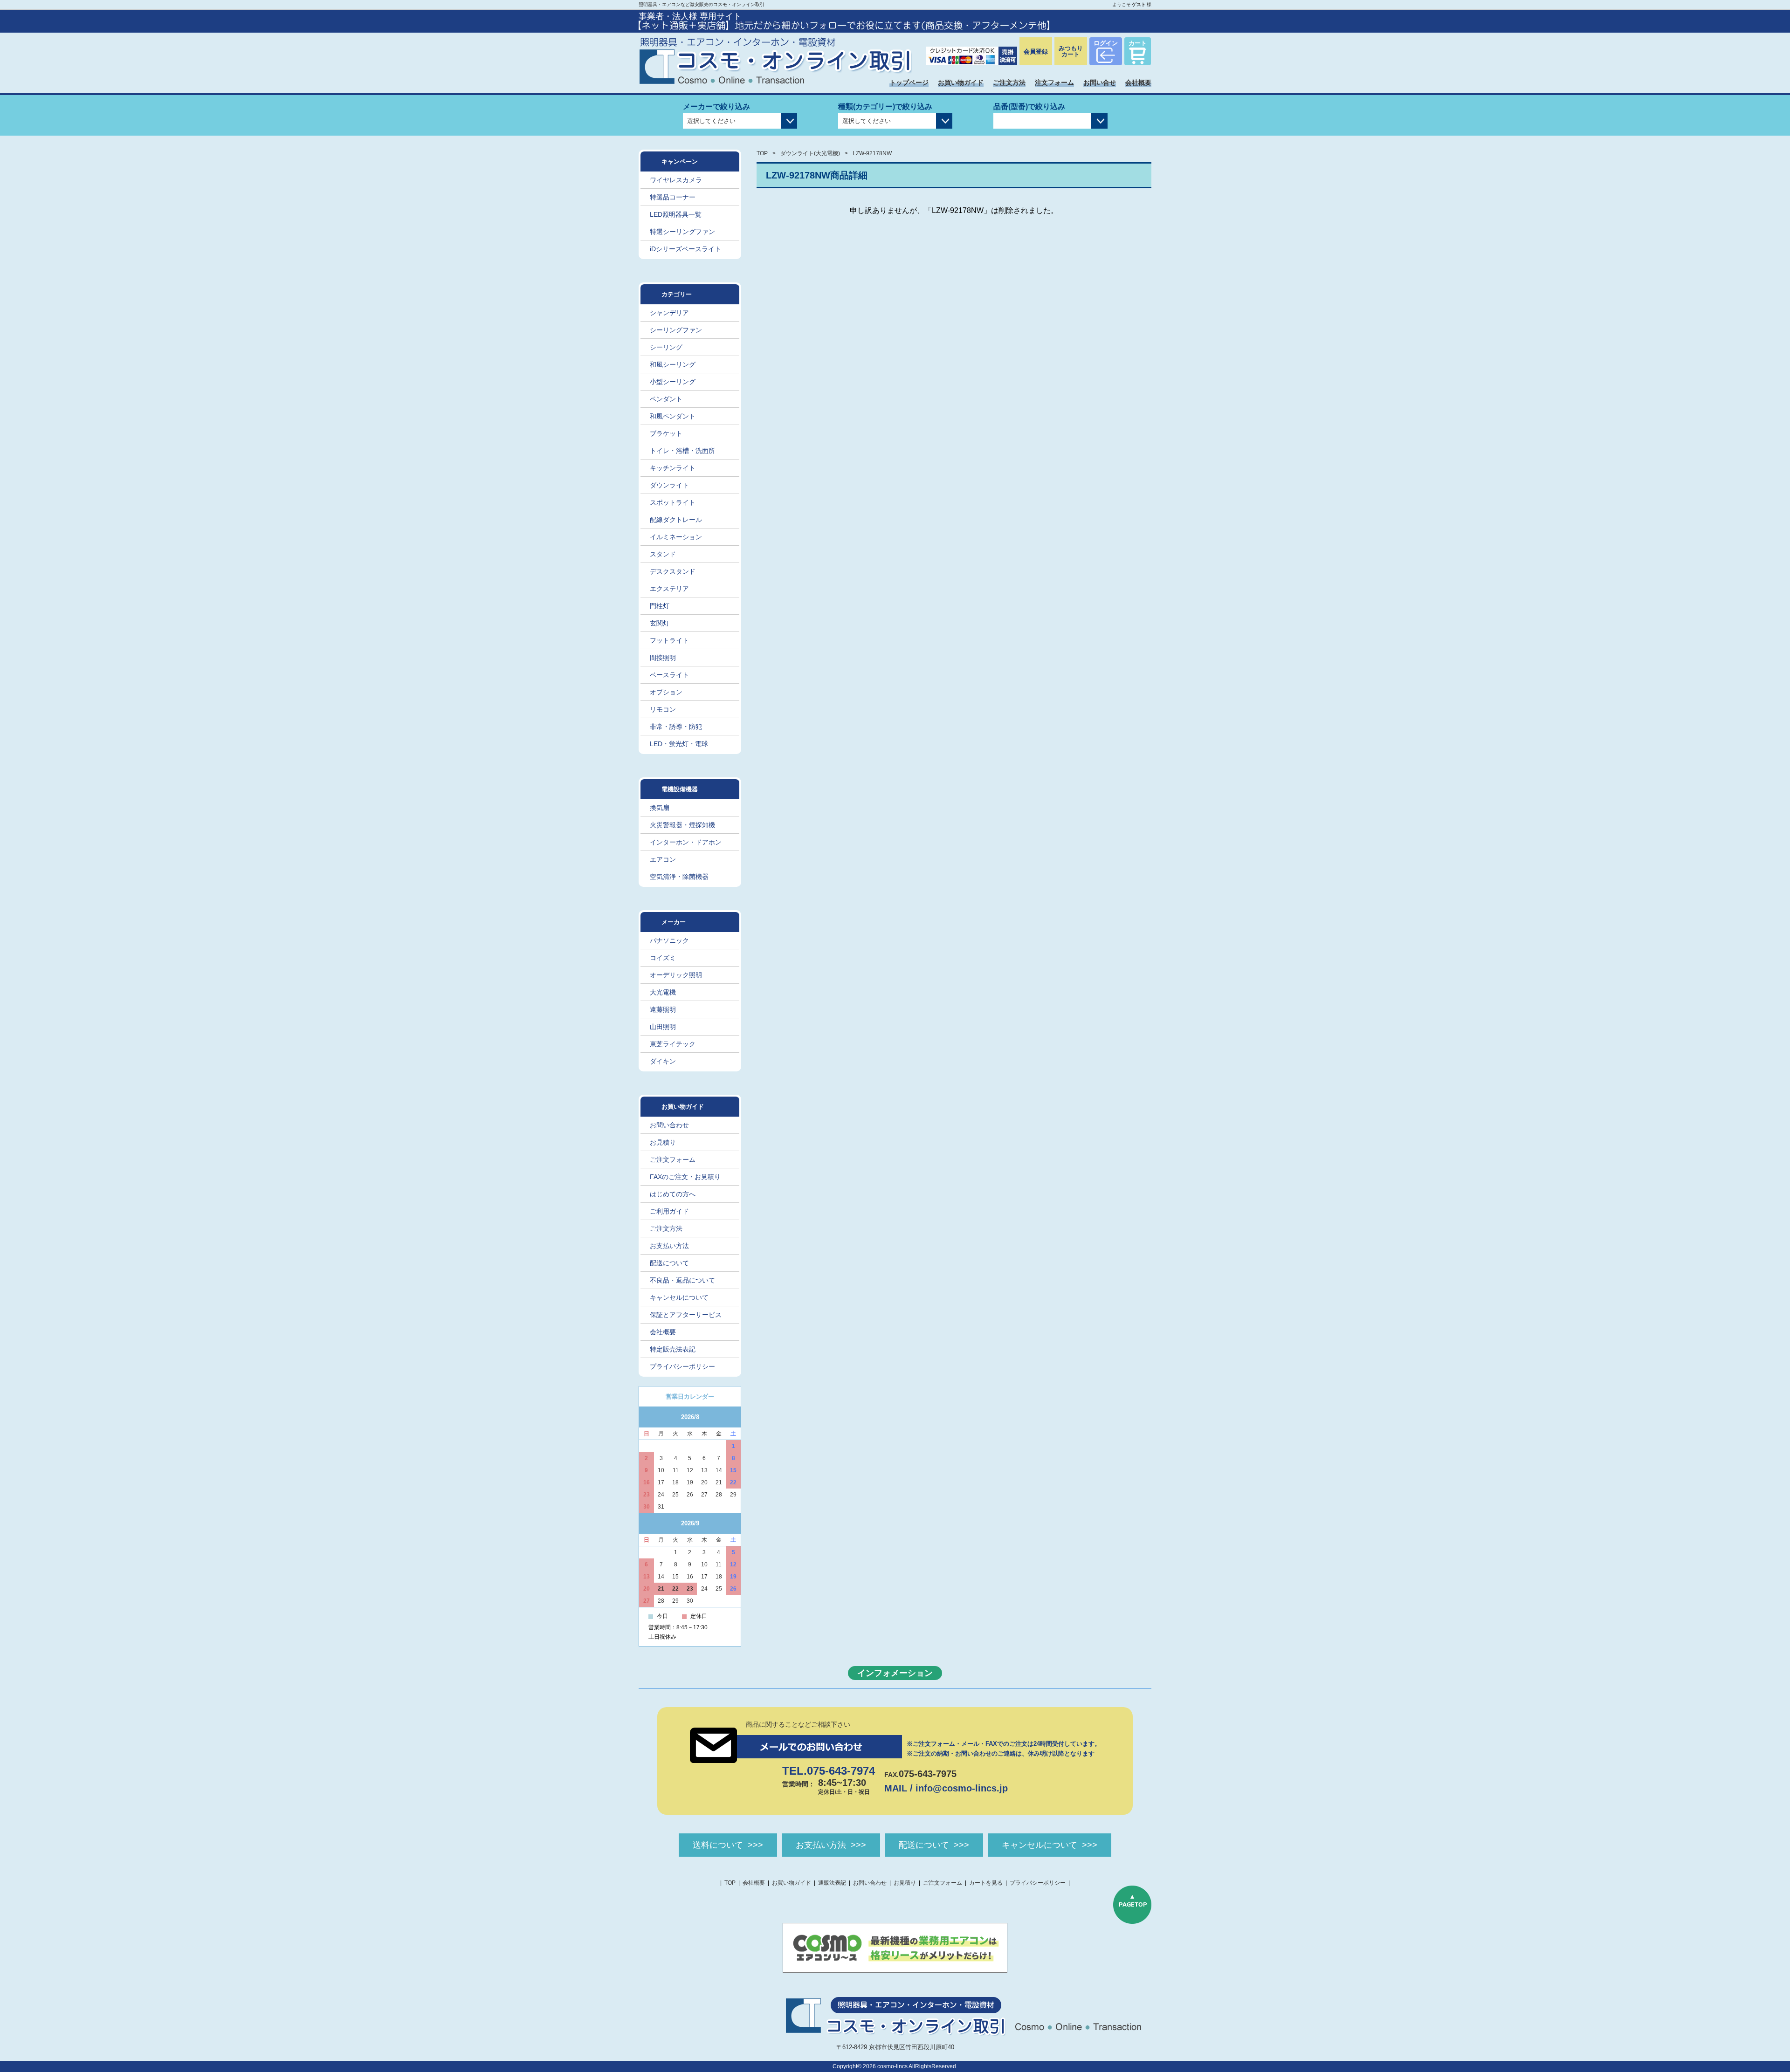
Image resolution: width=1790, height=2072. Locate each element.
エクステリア (669, 589)
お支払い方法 (669, 1246)
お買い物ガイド (961, 82)
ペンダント (666, 399)
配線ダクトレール (676, 520)
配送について (669, 1263)
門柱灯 (660, 606)
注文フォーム (1054, 82)
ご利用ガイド (669, 1211)
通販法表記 (832, 1883)
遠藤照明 (663, 1009)
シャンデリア (669, 313)
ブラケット (666, 433)
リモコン (663, 709)
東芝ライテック (673, 1044)
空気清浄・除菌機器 (679, 877)
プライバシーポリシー (682, 1366)
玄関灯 (660, 623)
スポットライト (673, 502)
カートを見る (986, 1883)
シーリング (666, 347)
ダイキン (663, 1061)
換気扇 (660, 808)
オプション (666, 692)
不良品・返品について (682, 1280)
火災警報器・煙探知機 (682, 825)
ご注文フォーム (673, 1159)
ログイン (1106, 43)
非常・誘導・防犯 (676, 727)
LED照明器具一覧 (676, 214)
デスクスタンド (673, 571)
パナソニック (669, 940)
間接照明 (663, 658)
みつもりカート (1071, 51)
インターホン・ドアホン (686, 842)
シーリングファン (676, 330)
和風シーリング (673, 364)
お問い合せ (1100, 82)
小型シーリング (673, 382)
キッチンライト (673, 468)
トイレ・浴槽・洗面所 (682, 451)
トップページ (909, 82)
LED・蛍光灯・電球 (679, 744)
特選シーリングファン (682, 232)
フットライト (669, 640)
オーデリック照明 (676, 975)
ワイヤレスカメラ (676, 180)
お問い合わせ (669, 1125)
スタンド (663, 554)
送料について (718, 1845)
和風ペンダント (673, 416)
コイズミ (663, 958)
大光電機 (663, 992)
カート (1138, 43)
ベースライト (669, 675)
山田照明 (663, 1027)
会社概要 (1138, 82)
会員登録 (1036, 51)
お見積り (663, 1142)
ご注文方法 (1009, 82)
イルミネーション (676, 537)
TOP (762, 153)
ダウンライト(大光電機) (810, 153)
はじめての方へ (673, 1194)
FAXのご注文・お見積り (685, 1177)
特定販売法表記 (673, 1349)
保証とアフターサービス (686, 1315)
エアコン (663, 859)
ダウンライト (669, 485)
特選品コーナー (673, 197)
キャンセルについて (679, 1297)
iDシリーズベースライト (685, 249)
